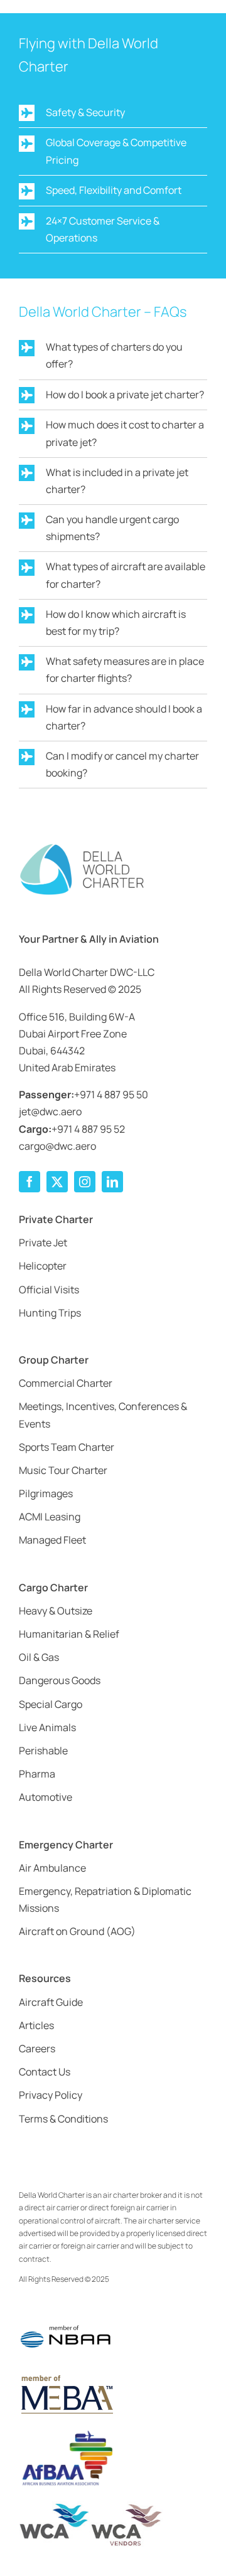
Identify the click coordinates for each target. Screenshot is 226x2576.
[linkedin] (112, 1182)
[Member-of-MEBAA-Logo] (66, 2377)
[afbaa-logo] (66, 2431)
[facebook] (30, 1182)
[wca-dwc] (91, 2506)
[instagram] (85, 1182)
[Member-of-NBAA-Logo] (66, 2317)
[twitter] (57, 1182)
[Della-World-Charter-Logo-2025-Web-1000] (82, 847)
